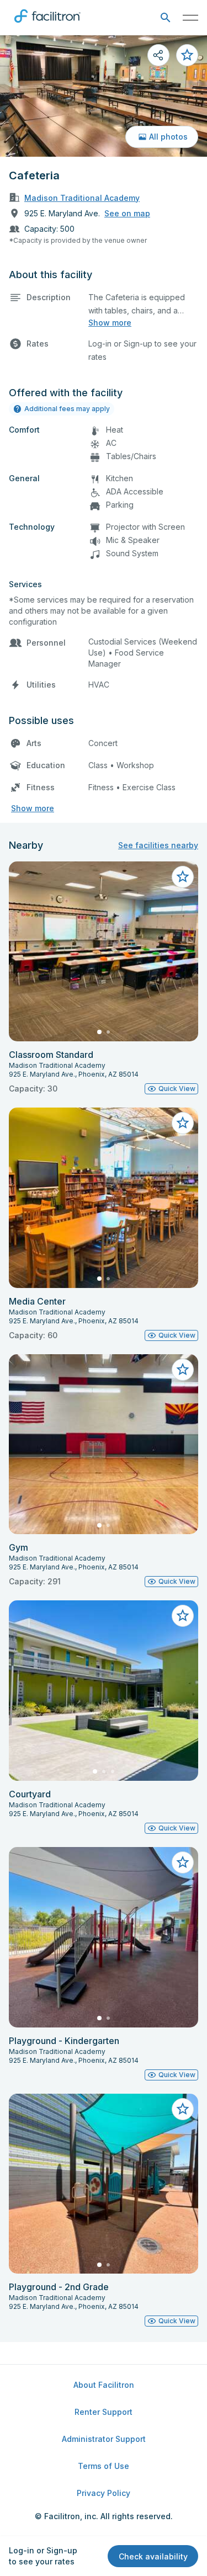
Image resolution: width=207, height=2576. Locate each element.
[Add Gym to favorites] (183, 1370)
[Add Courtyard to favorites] (183, 1616)
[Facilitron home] (47, 25)
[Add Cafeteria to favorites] (187, 55)
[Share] (158, 55)
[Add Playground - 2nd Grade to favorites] (183, 2109)
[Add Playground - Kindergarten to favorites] (183, 1862)
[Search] (165, 18)
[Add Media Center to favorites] (183, 1123)
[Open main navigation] (190, 18)
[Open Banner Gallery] (104, 96)
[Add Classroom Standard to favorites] (183, 877)
